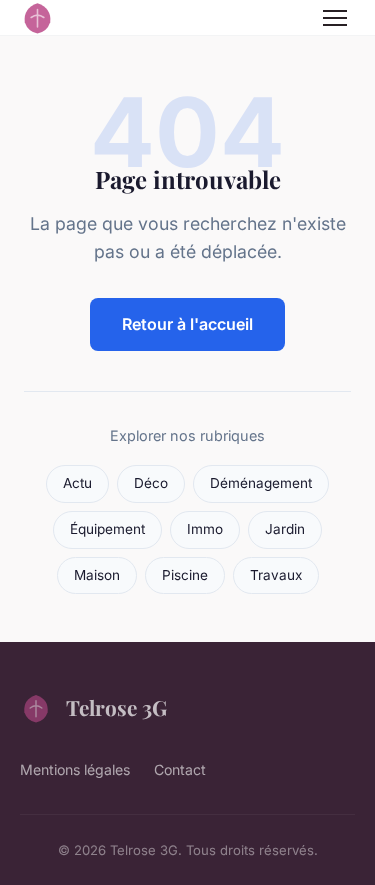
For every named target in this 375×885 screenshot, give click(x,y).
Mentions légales (75, 769)
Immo (205, 529)
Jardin (285, 529)
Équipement (107, 529)
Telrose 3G (116, 707)
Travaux (276, 575)
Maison (97, 575)
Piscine (185, 575)
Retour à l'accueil (187, 324)
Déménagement (261, 483)
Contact (180, 769)
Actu (77, 483)
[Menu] (335, 18)
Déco (151, 483)
